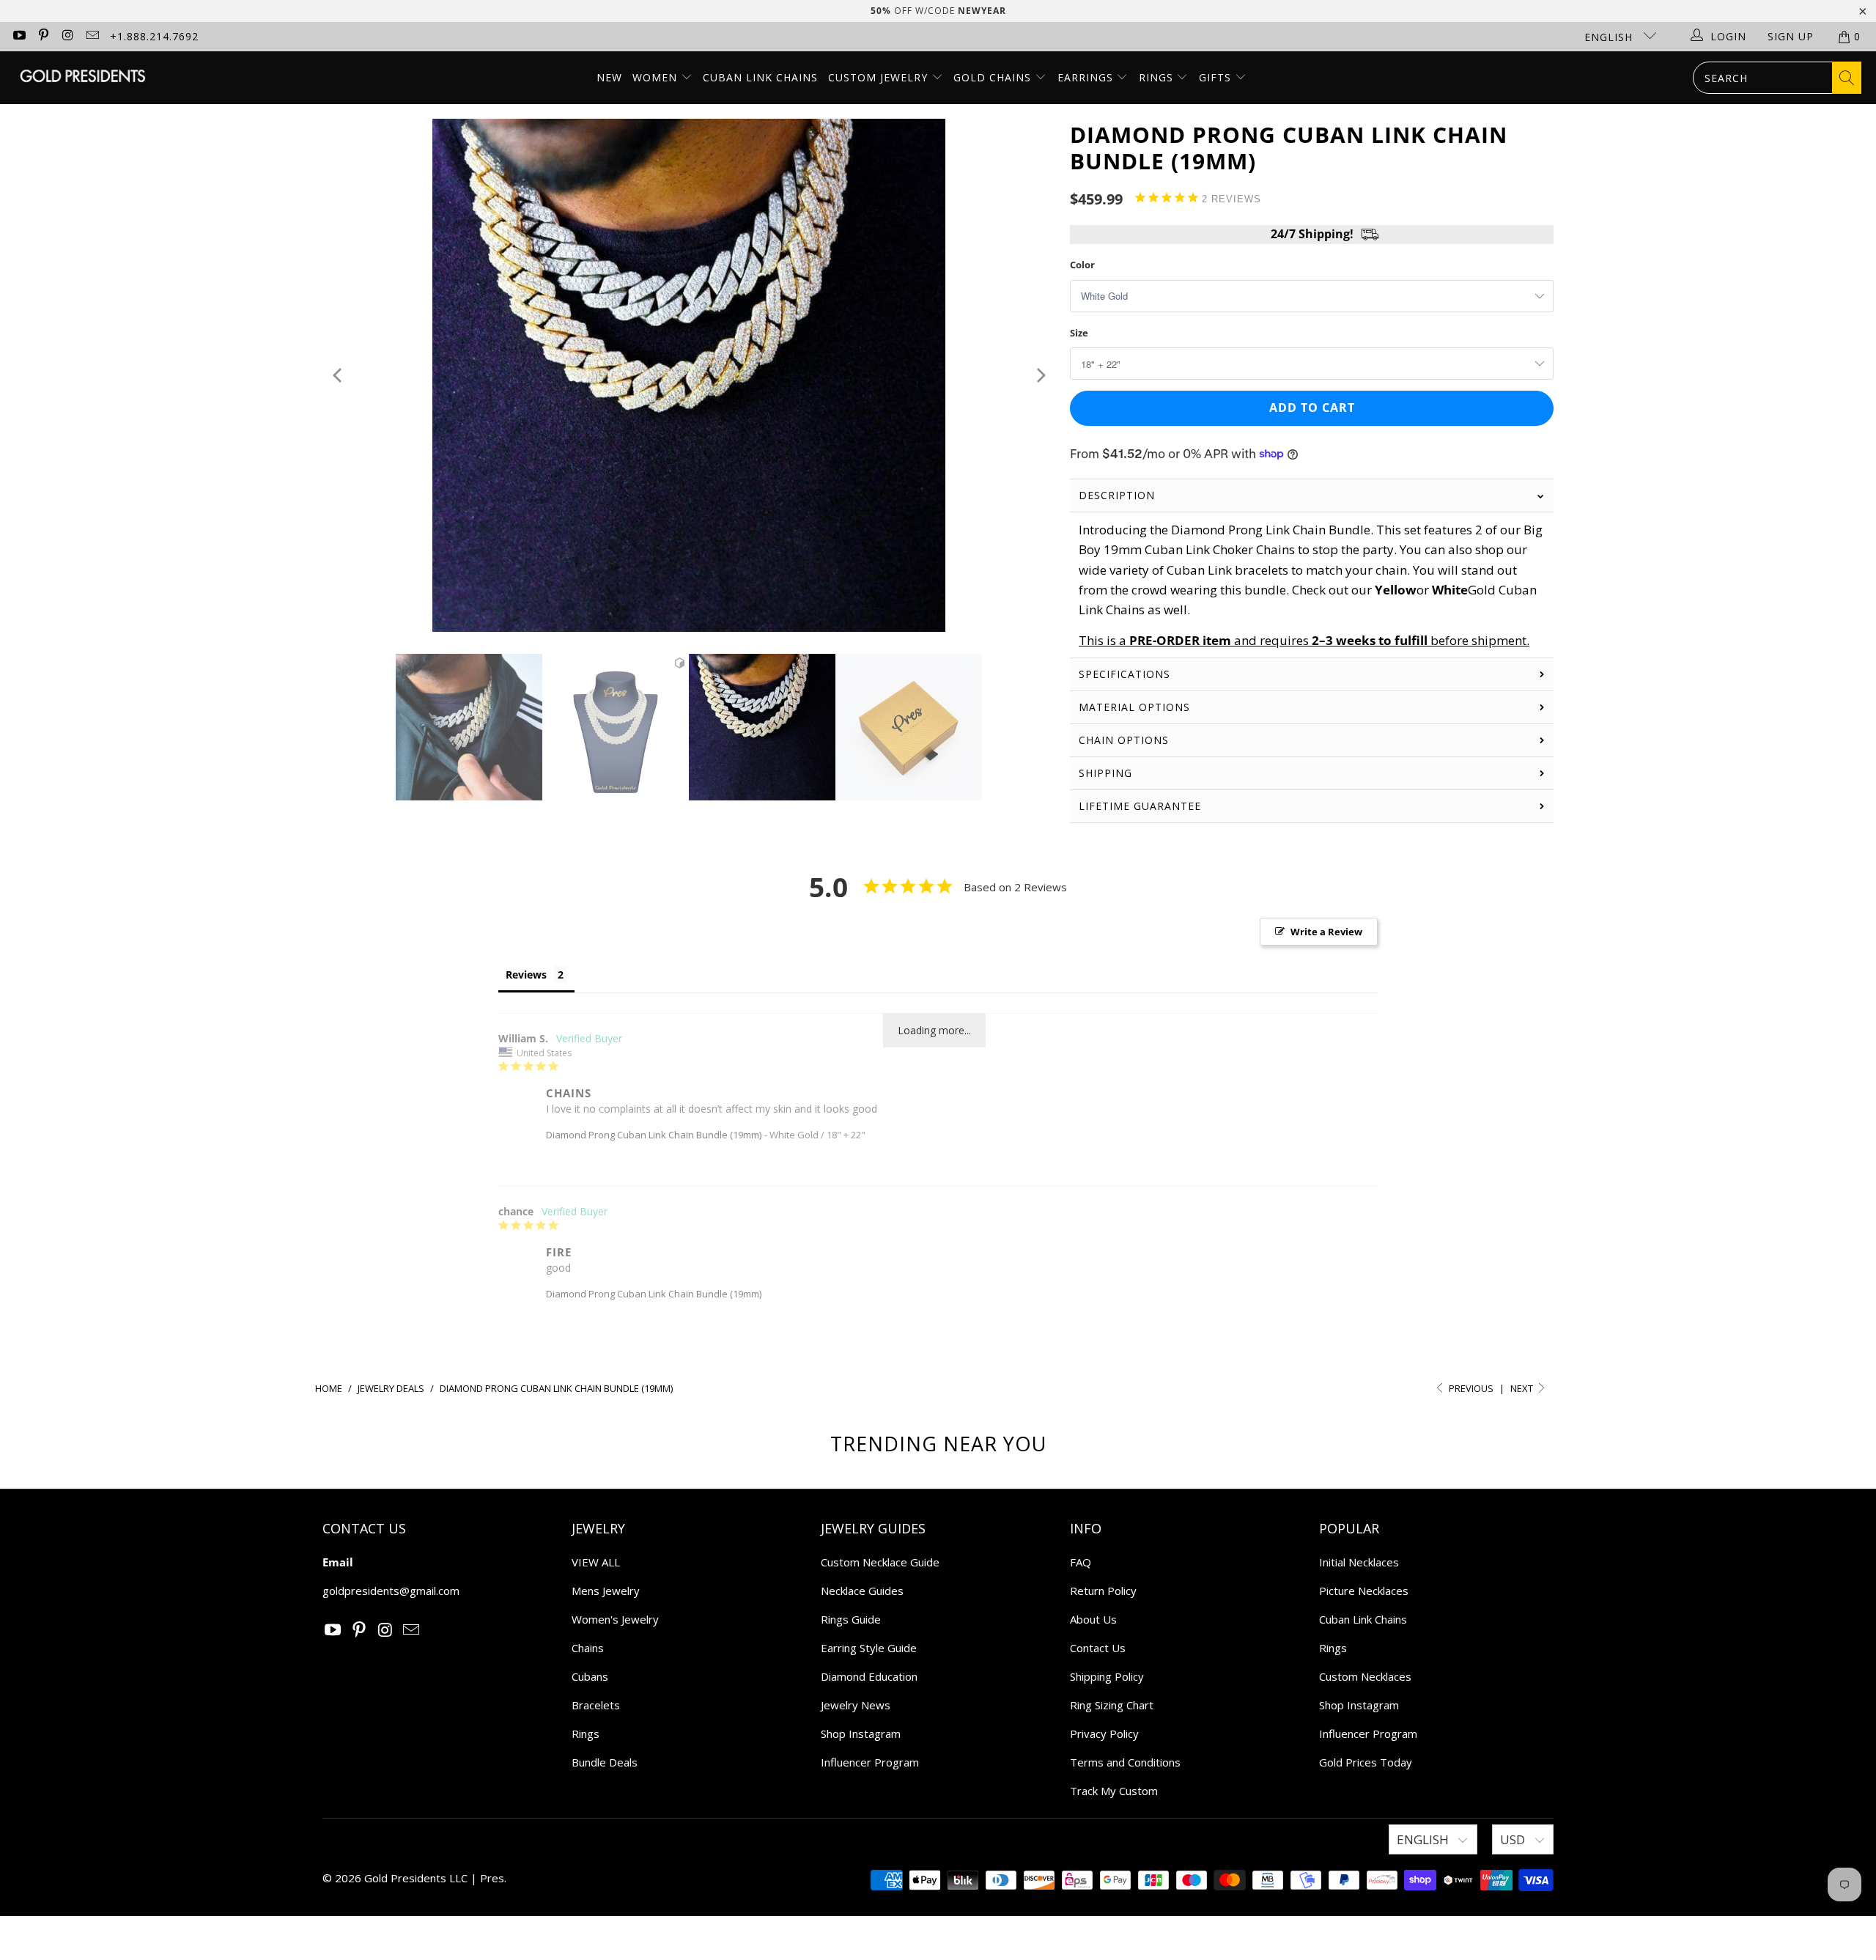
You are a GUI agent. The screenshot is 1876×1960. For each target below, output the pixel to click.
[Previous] (338, 375)
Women (655, 77)
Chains (588, 1648)
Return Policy (1103, 1591)
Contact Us (1098, 1648)
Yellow (1396, 590)
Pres (492, 1878)
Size (1079, 333)
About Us (1093, 1619)
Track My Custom (1114, 1791)
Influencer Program (870, 1762)
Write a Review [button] (1326, 932)
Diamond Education (869, 1676)
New (609, 77)
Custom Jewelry (880, 77)
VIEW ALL (596, 1562)
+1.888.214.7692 (154, 36)
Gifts (1217, 77)
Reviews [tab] (526, 975)
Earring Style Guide (869, 1648)
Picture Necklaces (1364, 1591)
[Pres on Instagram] (67, 36)
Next (1523, 1388)
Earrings (1087, 77)
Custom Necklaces (1365, 1676)
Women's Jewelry (615, 1619)
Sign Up (1791, 36)
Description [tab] (1117, 495)
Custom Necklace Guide (880, 1562)
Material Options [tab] (1134, 707)
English (1610, 37)
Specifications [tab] (1125, 674)
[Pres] (82, 77)
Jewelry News (856, 1705)
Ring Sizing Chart (1112, 1705)
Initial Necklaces (1359, 1562)
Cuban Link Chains (760, 77)
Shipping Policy (1107, 1676)
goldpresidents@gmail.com (391, 1591)
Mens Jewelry (606, 1591)
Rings (1158, 77)
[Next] (1039, 375)
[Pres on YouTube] (18, 36)
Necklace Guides (862, 1591)
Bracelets (596, 1705)
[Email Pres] (92, 36)
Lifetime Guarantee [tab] (1142, 806)
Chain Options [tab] (1124, 740)
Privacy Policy (1104, 1734)
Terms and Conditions (1125, 1762)
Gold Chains (994, 77)
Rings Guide (851, 1619)
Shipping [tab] (1105, 773)
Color (1082, 265)
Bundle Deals (605, 1762)
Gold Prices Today (1366, 1762)
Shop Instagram (861, 1734)
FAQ (1081, 1562)
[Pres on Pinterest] (43, 36)
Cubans (590, 1676)
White (1450, 590)
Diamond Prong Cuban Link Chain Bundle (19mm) (654, 1135)
